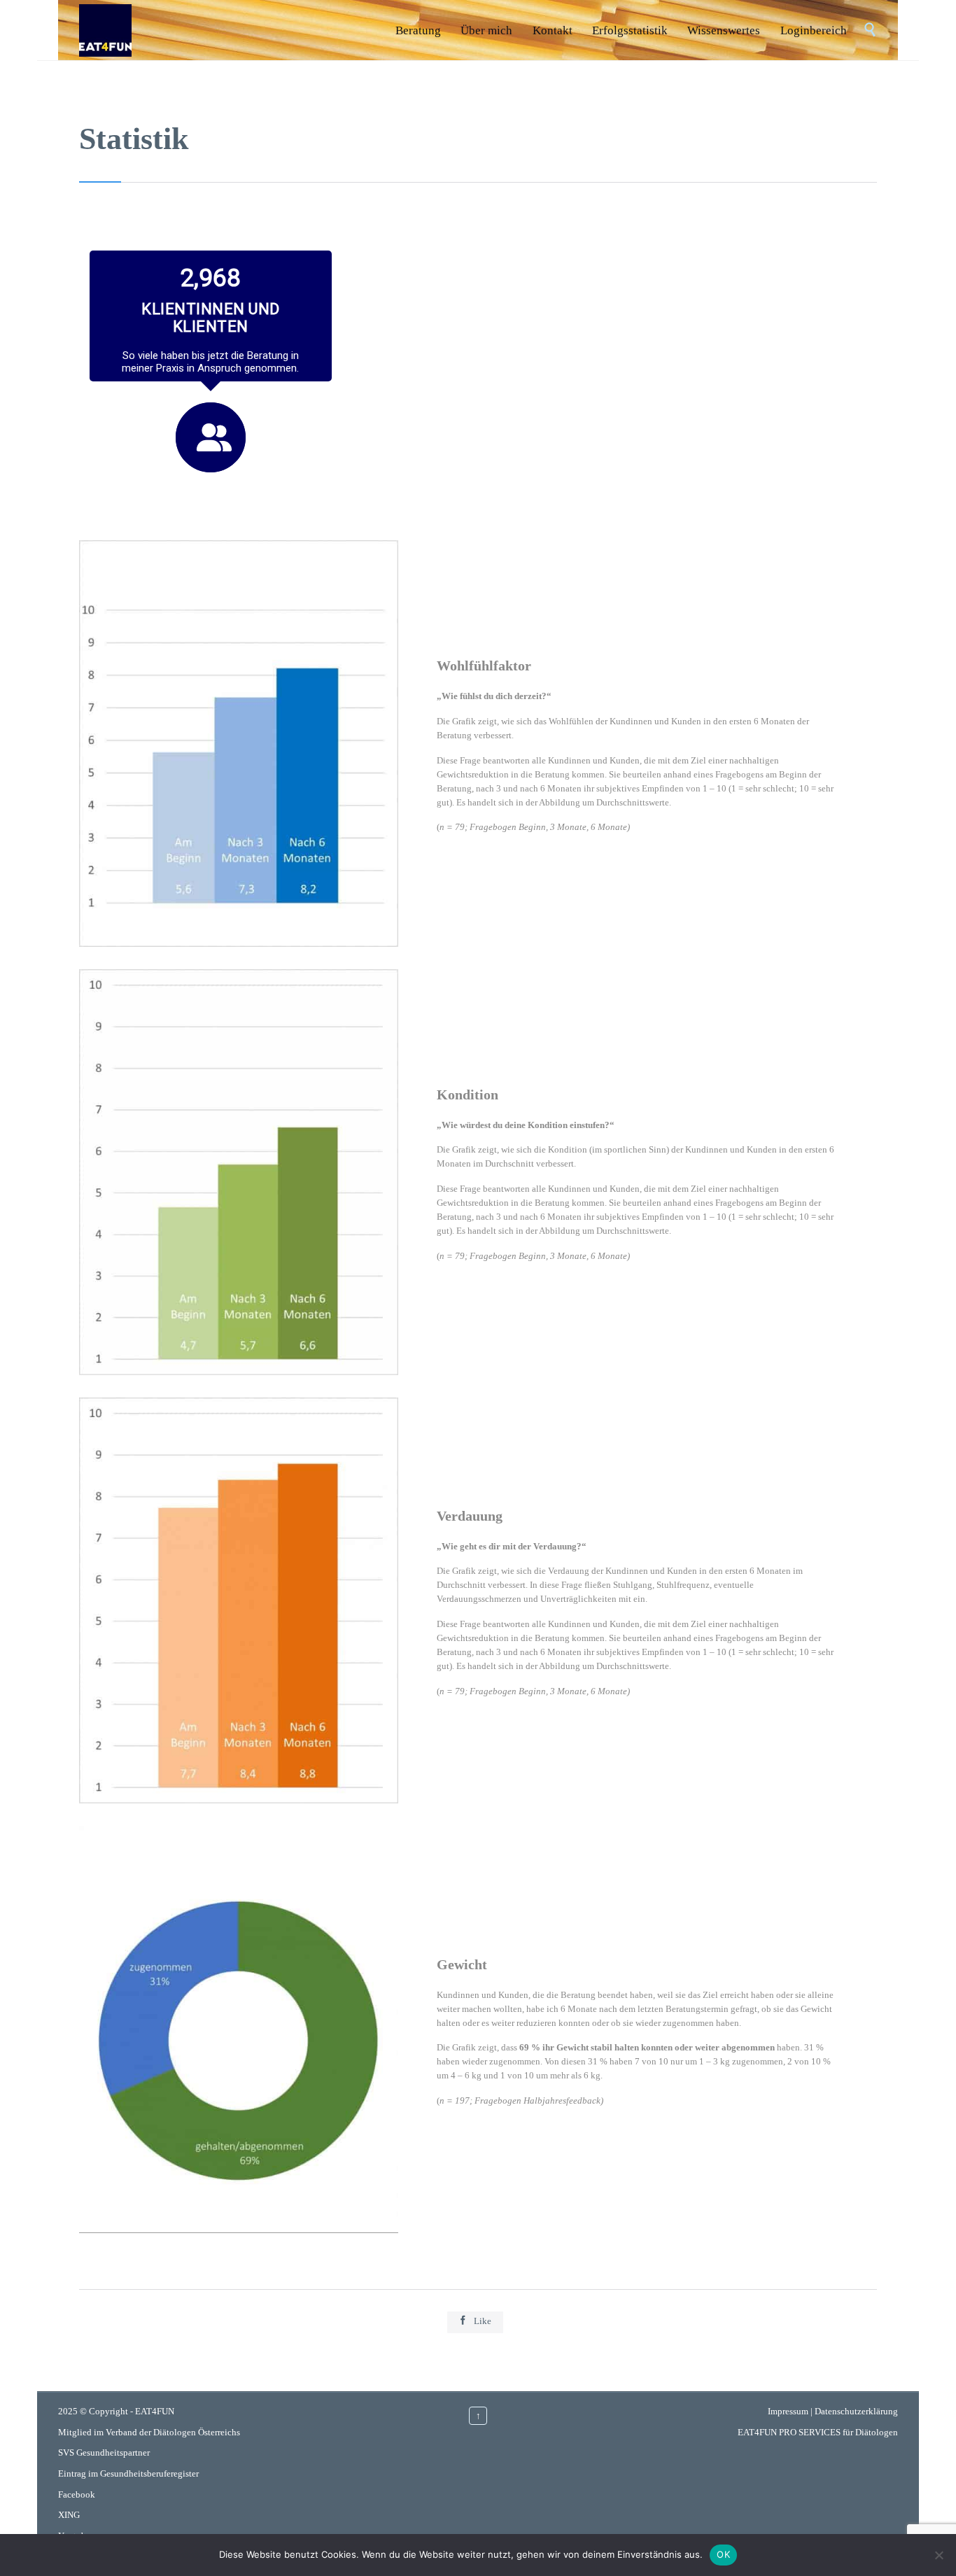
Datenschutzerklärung (856, 2411)
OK (723, 2554)
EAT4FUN (155, 2411)
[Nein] (939, 2555)
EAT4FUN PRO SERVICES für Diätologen (818, 2432)
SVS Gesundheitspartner (104, 2452)
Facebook (77, 2494)
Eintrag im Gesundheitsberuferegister (128, 2473)
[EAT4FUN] (105, 30)
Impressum (788, 2411)
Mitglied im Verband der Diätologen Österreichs (149, 2432)
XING (69, 2515)
